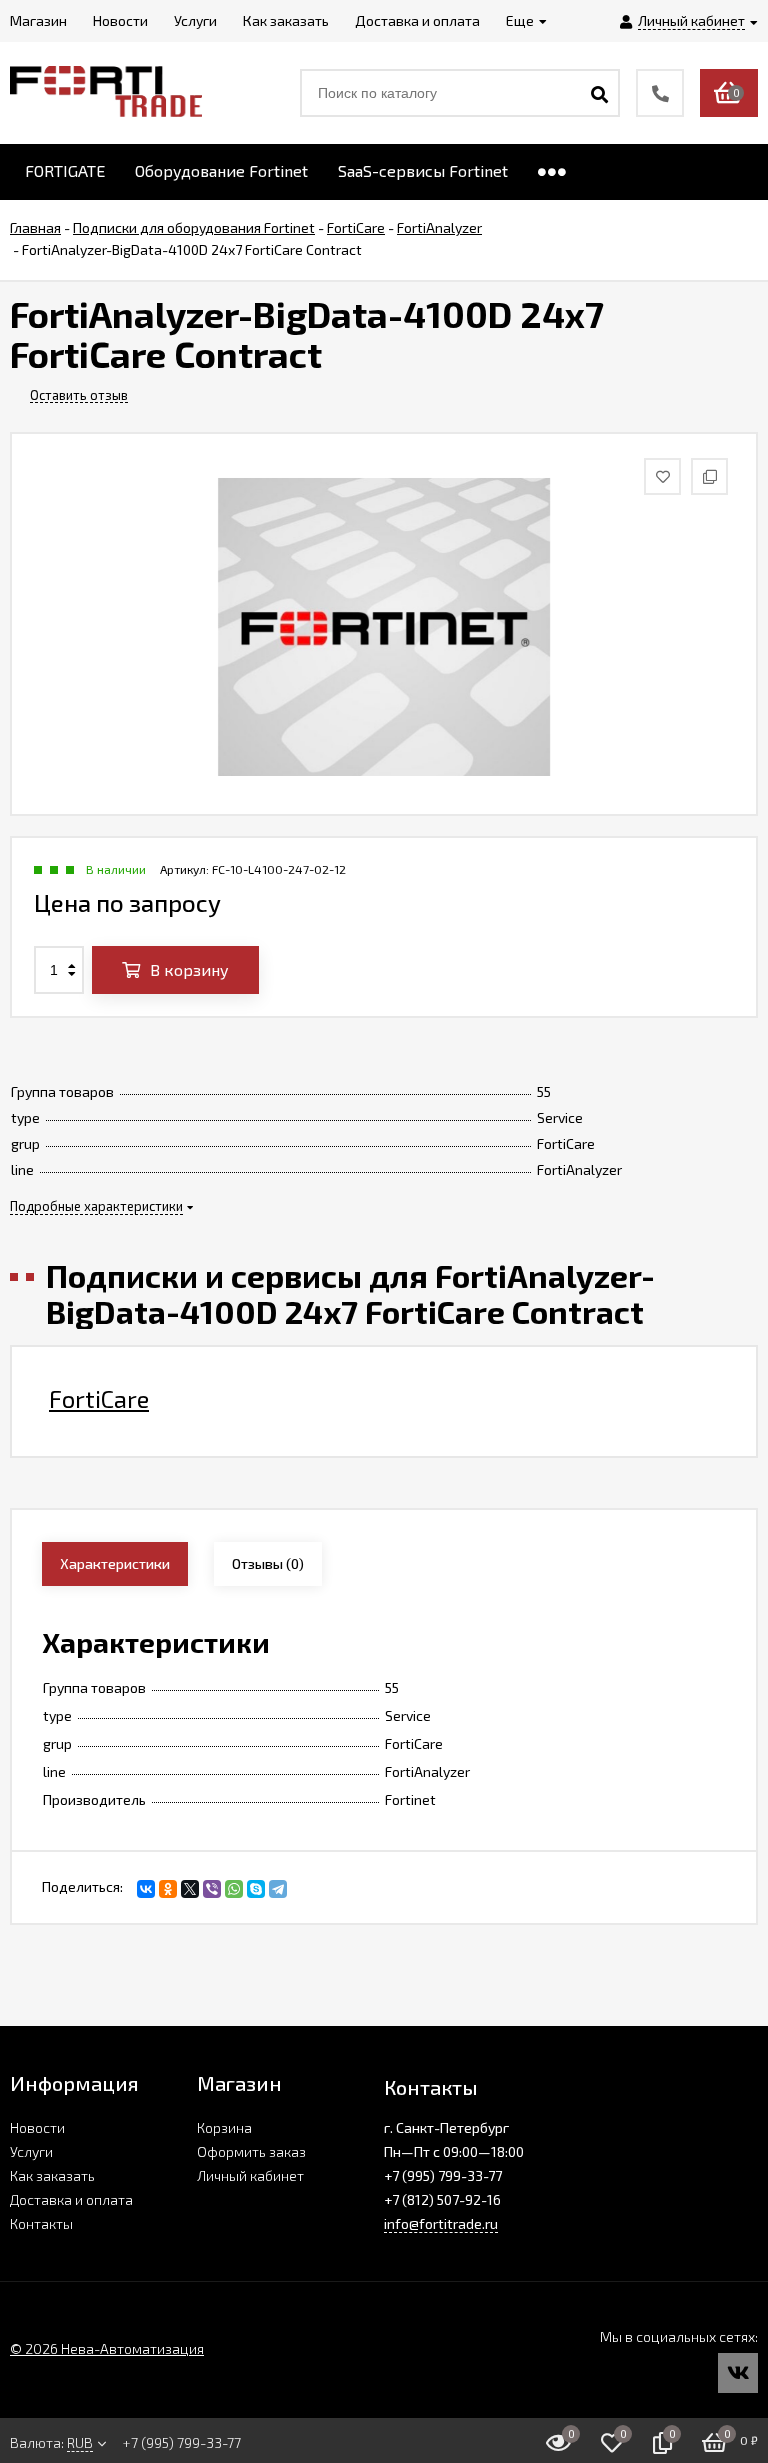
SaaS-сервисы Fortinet (423, 170)
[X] (190, 1889)
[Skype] (256, 1889)
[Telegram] (278, 1889)
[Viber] (212, 1889)
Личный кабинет (250, 2175)
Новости (37, 2127)
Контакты (41, 2223)
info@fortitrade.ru (441, 2223)
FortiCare (99, 1399)
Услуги (31, 2151)
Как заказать (52, 2175)
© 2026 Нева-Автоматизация (107, 2348)
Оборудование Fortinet (221, 170)
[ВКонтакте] (146, 1889)
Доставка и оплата (71, 2199)
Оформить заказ (251, 2151)
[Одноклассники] (168, 1889)
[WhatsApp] (234, 1889)
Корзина (224, 2127)
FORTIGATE (65, 170)
